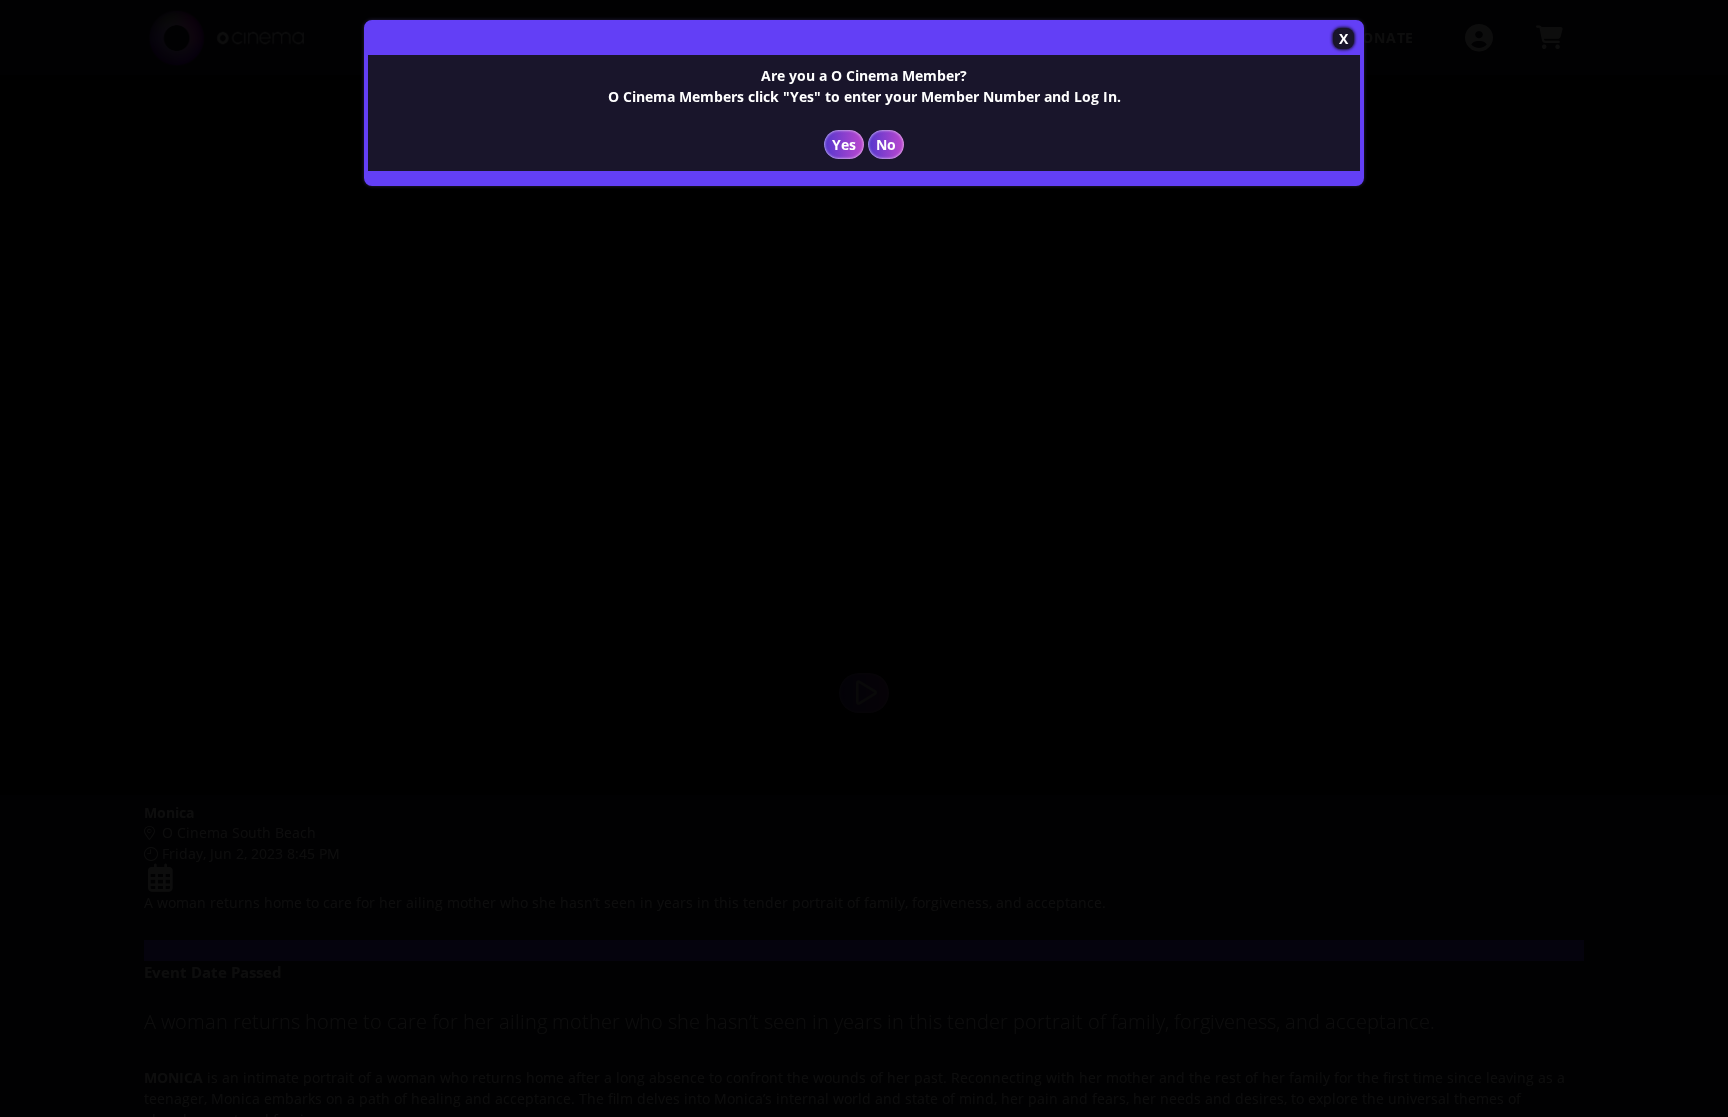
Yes (844, 144)
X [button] (1343, 38)
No (886, 144)
